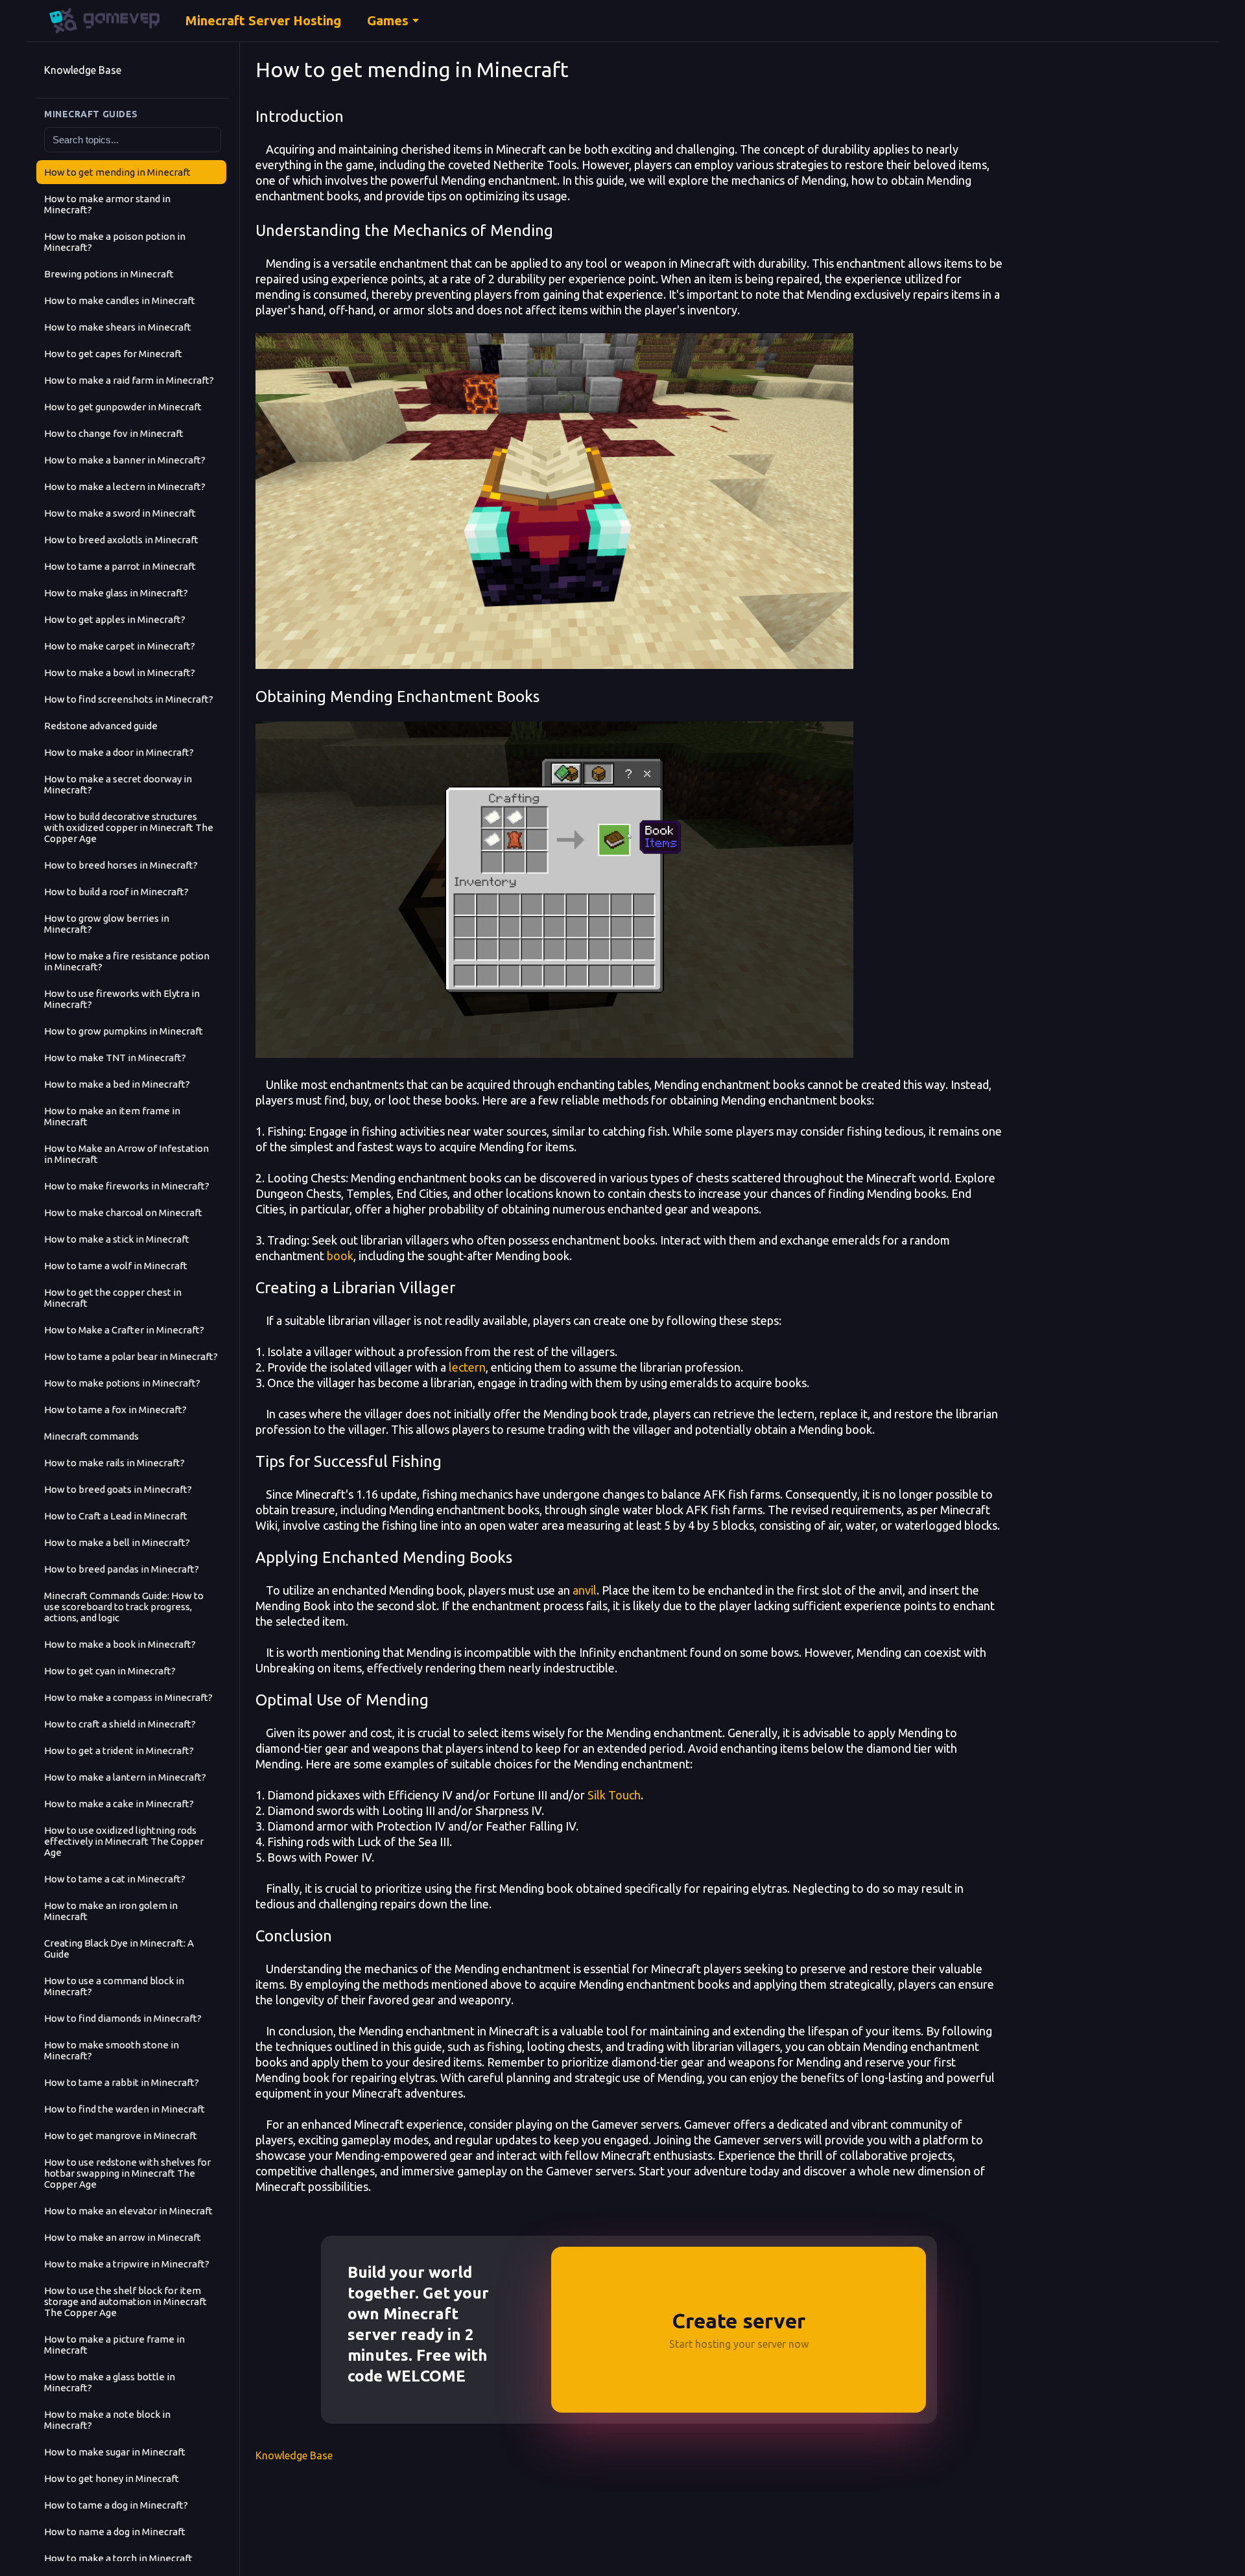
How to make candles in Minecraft (120, 300)
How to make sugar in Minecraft (115, 2452)
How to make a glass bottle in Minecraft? (110, 2382)
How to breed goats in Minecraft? (118, 1489)
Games (388, 20)
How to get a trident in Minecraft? (119, 1751)
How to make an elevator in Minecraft (128, 2211)
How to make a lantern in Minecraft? (125, 1777)
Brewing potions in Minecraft (109, 274)
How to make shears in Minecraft (118, 327)
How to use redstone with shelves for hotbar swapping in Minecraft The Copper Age (127, 2173)
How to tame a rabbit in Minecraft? (122, 2082)
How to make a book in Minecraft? (120, 1644)
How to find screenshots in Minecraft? (129, 699)
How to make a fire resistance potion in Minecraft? (127, 961)
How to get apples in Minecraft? (115, 619)
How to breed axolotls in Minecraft (121, 540)
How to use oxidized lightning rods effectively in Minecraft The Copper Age (124, 1841)
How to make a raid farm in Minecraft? (129, 380)
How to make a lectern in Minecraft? (125, 486)
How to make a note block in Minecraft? (107, 2420)
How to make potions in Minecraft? (122, 1383)
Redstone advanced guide (101, 726)
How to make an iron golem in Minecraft (111, 1911)
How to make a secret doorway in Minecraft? (118, 784)
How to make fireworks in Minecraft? (127, 1186)
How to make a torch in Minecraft (118, 2558)
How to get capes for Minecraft (113, 354)
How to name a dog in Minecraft (115, 2532)
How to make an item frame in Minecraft (112, 1116)
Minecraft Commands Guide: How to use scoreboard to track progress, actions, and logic (124, 1607)
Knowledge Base (83, 70)
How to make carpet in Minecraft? (120, 646)
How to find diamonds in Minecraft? (123, 2018)
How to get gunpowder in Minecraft (123, 407)
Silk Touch (614, 1795)
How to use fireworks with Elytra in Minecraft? (122, 999)
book (340, 1256)
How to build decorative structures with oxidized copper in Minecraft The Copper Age (129, 827)
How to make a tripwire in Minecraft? (127, 2264)
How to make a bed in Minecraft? (117, 1084)
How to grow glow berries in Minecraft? (107, 924)
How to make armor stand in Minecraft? (107, 204)
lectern (467, 1367)
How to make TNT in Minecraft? (115, 1058)
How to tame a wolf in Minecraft (116, 1266)
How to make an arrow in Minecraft (123, 2237)
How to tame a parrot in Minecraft (120, 566)
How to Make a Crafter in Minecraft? (124, 1330)
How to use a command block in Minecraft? (114, 1986)
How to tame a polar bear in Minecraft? (131, 1356)
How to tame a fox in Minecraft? (115, 1410)
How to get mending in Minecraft (117, 172)
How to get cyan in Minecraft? (110, 1671)
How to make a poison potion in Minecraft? (115, 242)
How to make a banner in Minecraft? (125, 460)
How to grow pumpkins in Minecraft (124, 1031)
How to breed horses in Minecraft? (121, 865)
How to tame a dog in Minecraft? (116, 2505)
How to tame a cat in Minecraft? (115, 1879)
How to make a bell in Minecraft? (117, 1542)
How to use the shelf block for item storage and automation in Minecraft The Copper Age (125, 2301)
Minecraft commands (91, 1436)
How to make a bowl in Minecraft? (120, 673)
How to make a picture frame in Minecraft (114, 2345)
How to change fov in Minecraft (114, 433)
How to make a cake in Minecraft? (119, 1804)
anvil (585, 1590)
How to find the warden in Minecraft (124, 2109)
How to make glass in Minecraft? (116, 593)
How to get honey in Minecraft (112, 2478)
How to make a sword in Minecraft (120, 513)
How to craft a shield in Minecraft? (120, 1724)
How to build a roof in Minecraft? (116, 892)
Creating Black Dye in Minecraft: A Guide (119, 1949)
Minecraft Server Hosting (263, 20)
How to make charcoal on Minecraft (123, 1212)
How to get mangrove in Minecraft (121, 2136)
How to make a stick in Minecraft (117, 1239)
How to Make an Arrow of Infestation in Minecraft (126, 1154)
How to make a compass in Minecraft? (128, 1697)
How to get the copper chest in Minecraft (113, 1298)
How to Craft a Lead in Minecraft (116, 1516)
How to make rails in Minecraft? (114, 1463)
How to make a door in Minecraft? (119, 752)
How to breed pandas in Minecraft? (122, 1569)
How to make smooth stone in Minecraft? (112, 2050)
